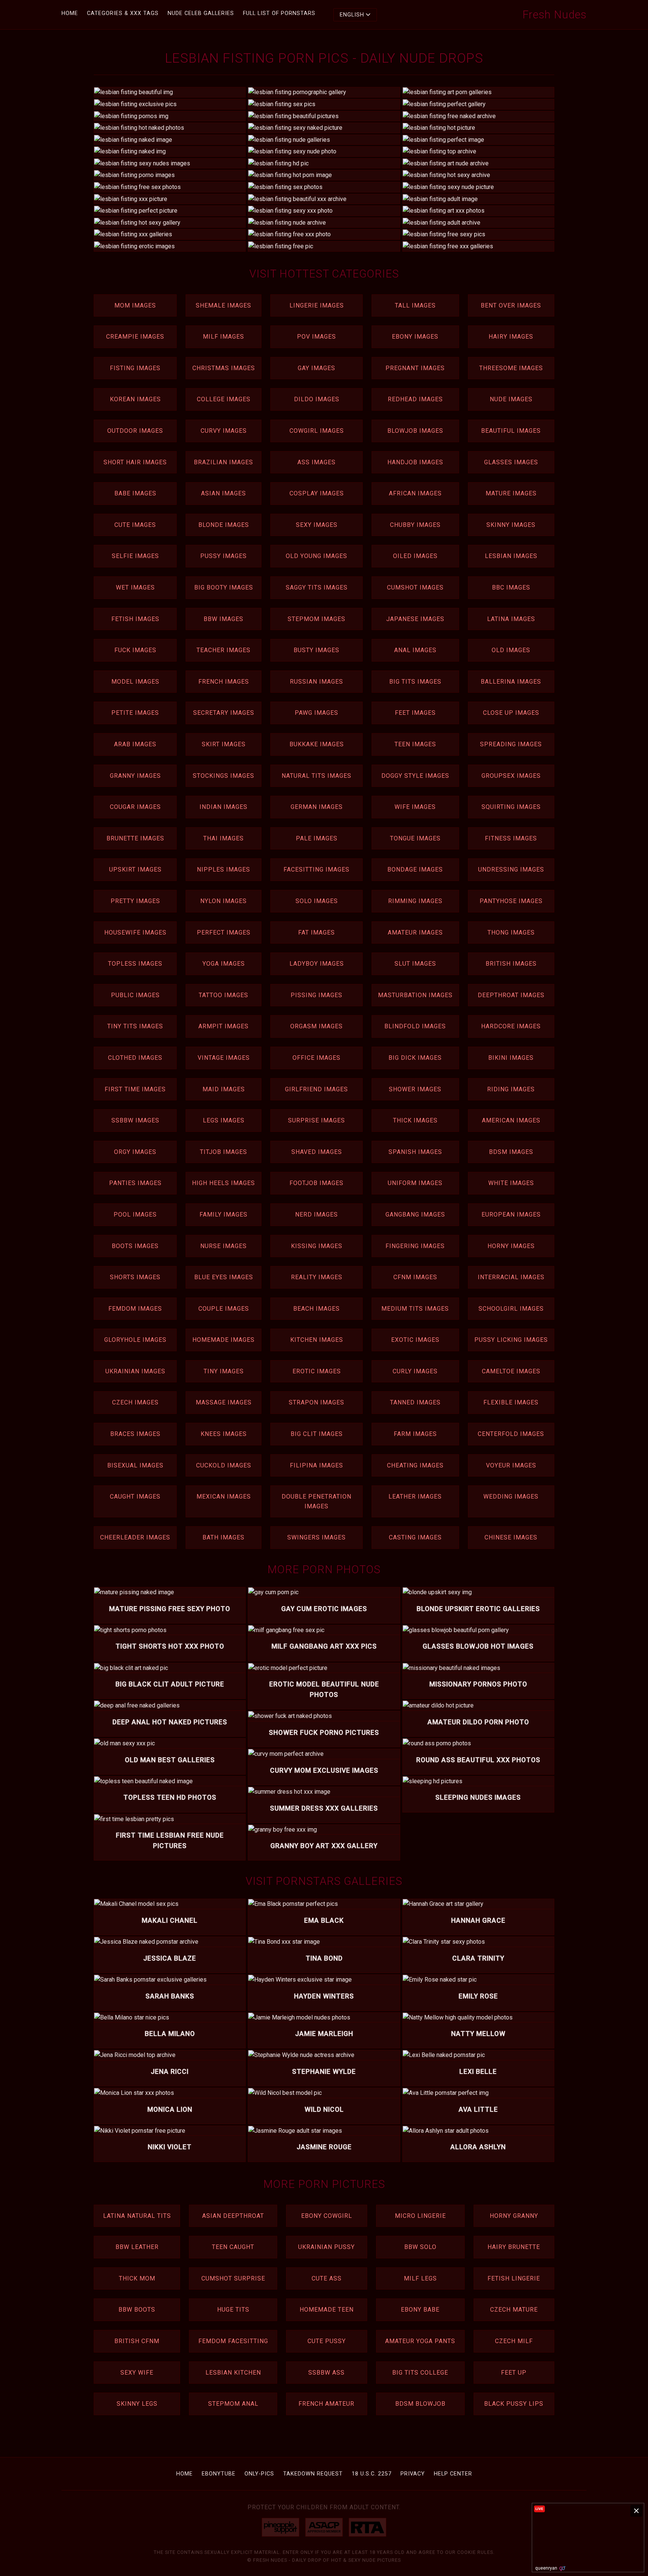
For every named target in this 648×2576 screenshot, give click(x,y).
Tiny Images (224, 1371)
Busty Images (316, 650)
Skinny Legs (137, 2404)
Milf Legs (420, 2278)
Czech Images (135, 1402)
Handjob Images (415, 462)
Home (70, 13)
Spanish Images (415, 1152)
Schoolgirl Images (511, 1309)
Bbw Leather (137, 2247)
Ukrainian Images (135, 1371)
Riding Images (511, 1089)
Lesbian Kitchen (233, 2373)
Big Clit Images (317, 1434)
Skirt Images (224, 744)
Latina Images (511, 619)
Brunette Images (135, 838)
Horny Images (511, 1246)
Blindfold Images (415, 1026)
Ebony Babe (420, 2310)
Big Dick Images (415, 1058)
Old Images (511, 650)
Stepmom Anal (233, 2404)
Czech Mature (514, 2310)
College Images (224, 399)
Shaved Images (317, 1152)
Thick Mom (137, 2278)
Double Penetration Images (316, 1501)
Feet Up (514, 2373)
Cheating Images (415, 1465)
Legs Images (224, 1120)
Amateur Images (415, 932)
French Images (224, 682)
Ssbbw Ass (326, 2373)
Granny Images (135, 776)
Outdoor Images (135, 431)
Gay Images (316, 368)
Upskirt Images (135, 869)
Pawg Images (316, 713)
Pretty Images (135, 901)
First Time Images (135, 1089)
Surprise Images (316, 1120)
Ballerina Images (511, 682)
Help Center (453, 2474)
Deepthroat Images (511, 995)
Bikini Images (511, 1058)
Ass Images (316, 462)
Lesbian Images (511, 556)
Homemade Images (223, 1340)
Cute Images (135, 525)
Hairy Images (511, 337)
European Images (511, 1214)
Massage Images (224, 1402)
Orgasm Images (316, 1026)
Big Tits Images (415, 682)
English (352, 15)
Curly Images (415, 1371)
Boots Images (135, 1246)
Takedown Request (313, 2474)
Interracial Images (511, 1277)
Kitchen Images (317, 1340)
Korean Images (135, 399)
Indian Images (223, 807)
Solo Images (317, 901)
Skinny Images (511, 525)
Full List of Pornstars (279, 13)
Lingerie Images (317, 305)
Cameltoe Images (511, 1371)
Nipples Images (223, 869)
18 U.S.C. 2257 (372, 2474)
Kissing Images (317, 1246)
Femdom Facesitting (233, 2341)
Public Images (135, 995)
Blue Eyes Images (224, 1277)
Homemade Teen (327, 2310)
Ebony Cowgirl (327, 2216)
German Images (317, 807)
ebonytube (219, 2474)
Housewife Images (135, 932)
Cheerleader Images (135, 1537)
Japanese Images (415, 619)
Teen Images (415, 744)
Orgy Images (135, 1152)
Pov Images (316, 337)
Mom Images (135, 305)
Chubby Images (415, 525)
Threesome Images (511, 368)
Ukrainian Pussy (326, 2247)
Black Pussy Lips (514, 2404)
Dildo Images (317, 399)
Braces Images (135, 1434)
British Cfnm (137, 2341)
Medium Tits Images (415, 1309)
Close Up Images (511, 713)
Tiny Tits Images (135, 1026)
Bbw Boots (137, 2310)
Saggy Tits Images (317, 587)
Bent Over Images (511, 305)
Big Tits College (420, 2373)
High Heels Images (223, 1183)
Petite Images (135, 713)
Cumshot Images (415, 587)
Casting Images (415, 1537)
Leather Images (415, 1497)
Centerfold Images (511, 1434)
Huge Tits (233, 2310)
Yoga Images (224, 964)
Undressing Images (511, 869)
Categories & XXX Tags (123, 13)
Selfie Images (135, 556)
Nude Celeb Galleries (201, 13)
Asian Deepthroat (233, 2216)
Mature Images (511, 493)
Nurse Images (223, 1246)
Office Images (316, 1058)
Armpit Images (223, 1026)
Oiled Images (415, 556)
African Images (415, 493)
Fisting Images (135, 368)
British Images (511, 964)
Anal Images (415, 650)
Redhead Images (415, 399)
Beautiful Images (511, 431)
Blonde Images (224, 525)
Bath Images (223, 1537)
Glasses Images (511, 462)
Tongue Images (415, 838)
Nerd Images (316, 1214)
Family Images (223, 1214)
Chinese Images (511, 1537)
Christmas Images (224, 368)
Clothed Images (135, 1058)
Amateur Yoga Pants (420, 2341)
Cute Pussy (327, 2341)
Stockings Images (223, 776)
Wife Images (415, 807)
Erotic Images (317, 1371)
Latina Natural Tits (137, 2216)
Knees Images (224, 1434)
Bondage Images (415, 869)
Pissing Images (316, 995)
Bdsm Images (511, 1152)
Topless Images (135, 964)
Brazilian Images (223, 462)
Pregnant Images (415, 368)
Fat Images (316, 932)
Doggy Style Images (415, 776)
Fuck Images (135, 650)
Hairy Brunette (514, 2247)
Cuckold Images (224, 1465)
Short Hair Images (135, 462)
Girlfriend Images (316, 1089)
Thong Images (511, 932)
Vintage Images (224, 1058)
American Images (511, 1120)
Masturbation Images (415, 995)
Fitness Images (511, 838)
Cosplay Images (317, 493)
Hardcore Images (511, 1026)
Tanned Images (415, 1402)
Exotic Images (415, 1340)
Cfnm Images (415, 1277)
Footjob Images (316, 1183)
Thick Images (415, 1120)
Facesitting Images (316, 869)
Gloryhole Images (135, 1340)
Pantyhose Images (511, 901)
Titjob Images (223, 1152)
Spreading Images (511, 744)
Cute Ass (327, 2278)
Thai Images (223, 838)
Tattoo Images (223, 995)
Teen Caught (233, 2247)
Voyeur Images (511, 1465)
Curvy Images (224, 431)
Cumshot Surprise (233, 2278)
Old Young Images (316, 556)
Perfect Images (224, 932)
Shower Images (415, 1089)
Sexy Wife (137, 2373)
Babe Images (135, 493)
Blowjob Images (415, 431)
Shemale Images (223, 305)
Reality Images (317, 1277)
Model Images (135, 682)
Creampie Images (135, 337)
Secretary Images (224, 713)
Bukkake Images (317, 744)
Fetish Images (135, 619)
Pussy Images (223, 556)
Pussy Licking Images (511, 1340)
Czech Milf (514, 2341)
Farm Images (415, 1434)
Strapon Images (316, 1402)
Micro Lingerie (420, 2216)
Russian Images (316, 682)
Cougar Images (135, 807)
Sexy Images (317, 525)
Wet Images (135, 587)
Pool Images (135, 1214)
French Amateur (326, 2404)
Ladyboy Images (317, 964)
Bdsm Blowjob (420, 2404)
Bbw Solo (420, 2247)
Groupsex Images (511, 776)
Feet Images (415, 713)
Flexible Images (511, 1402)
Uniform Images (415, 1183)
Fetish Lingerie (514, 2278)
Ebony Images (415, 337)
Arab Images (135, 744)
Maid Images (224, 1089)
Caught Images (135, 1497)
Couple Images (224, 1309)
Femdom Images (135, 1309)
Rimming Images (415, 901)
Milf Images (223, 337)
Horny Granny (514, 2216)
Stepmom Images (316, 619)
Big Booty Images (224, 587)
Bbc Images (511, 587)
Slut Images (415, 964)
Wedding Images (511, 1497)
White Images (511, 1183)
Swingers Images (316, 1537)
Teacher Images (223, 650)
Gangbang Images (415, 1214)
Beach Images (316, 1309)
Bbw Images (223, 619)
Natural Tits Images (316, 776)
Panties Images (135, 1183)
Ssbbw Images (135, 1120)
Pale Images (317, 838)
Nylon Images (223, 901)
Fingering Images (415, 1246)
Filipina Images (316, 1465)
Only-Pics (259, 2474)
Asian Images (223, 493)
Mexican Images (224, 1497)
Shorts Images (135, 1277)
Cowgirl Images (317, 431)
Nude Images (511, 399)
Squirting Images (511, 807)
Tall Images (415, 305)
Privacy (413, 2474)
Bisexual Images (135, 1465)
